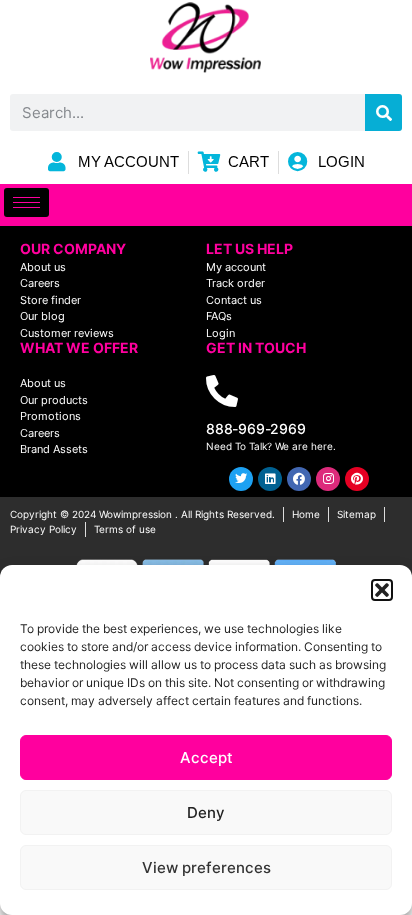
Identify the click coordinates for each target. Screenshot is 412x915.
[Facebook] (299, 479)
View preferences (206, 867)
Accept (206, 757)
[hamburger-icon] (26, 202)
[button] (382, 590)
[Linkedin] (270, 479)
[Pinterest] (357, 479)
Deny (206, 812)
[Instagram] (328, 479)
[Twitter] (241, 479)
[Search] (383, 112)
